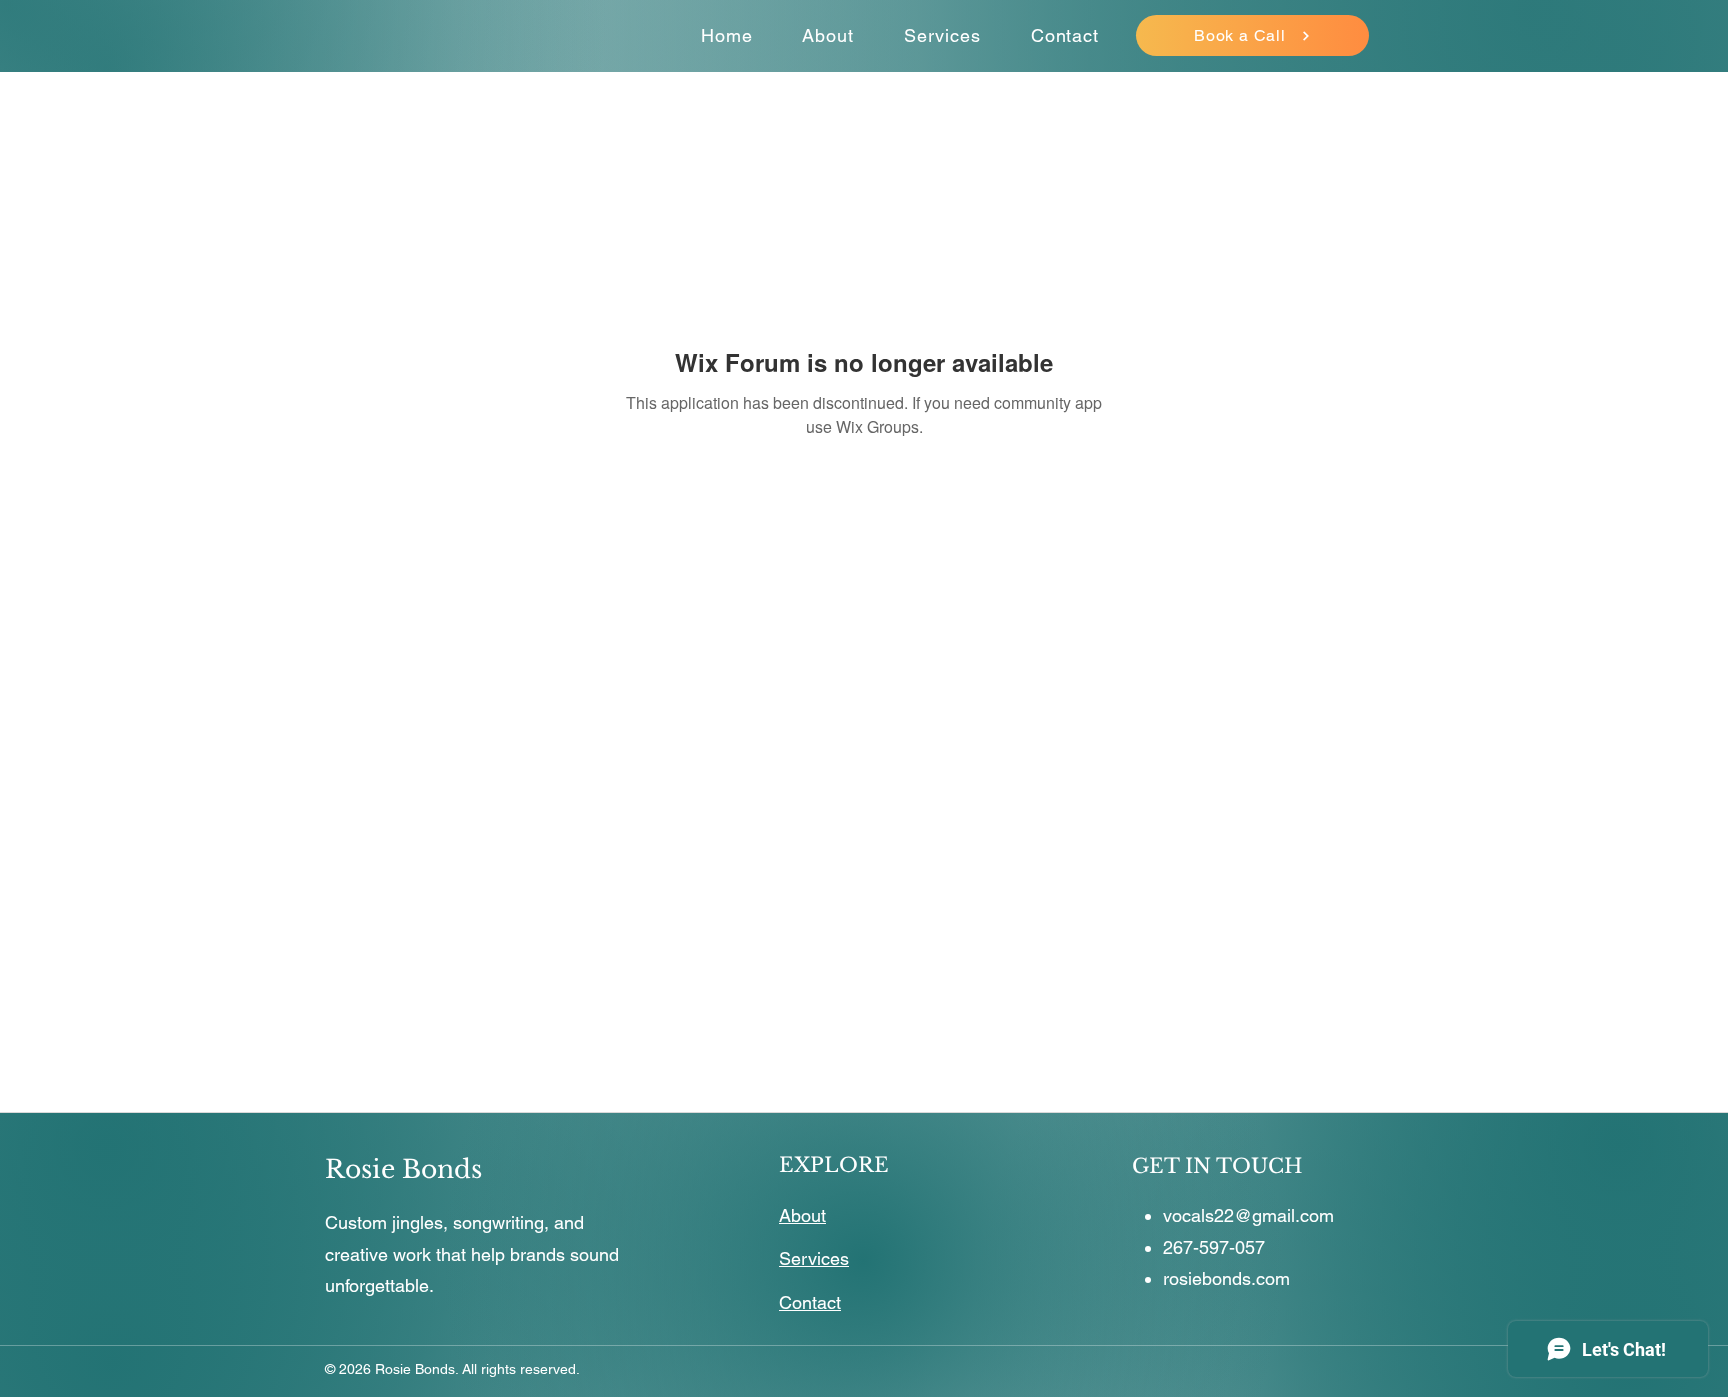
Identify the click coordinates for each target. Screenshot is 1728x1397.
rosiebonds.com (1226, 1278)
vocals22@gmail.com (1248, 1215)
